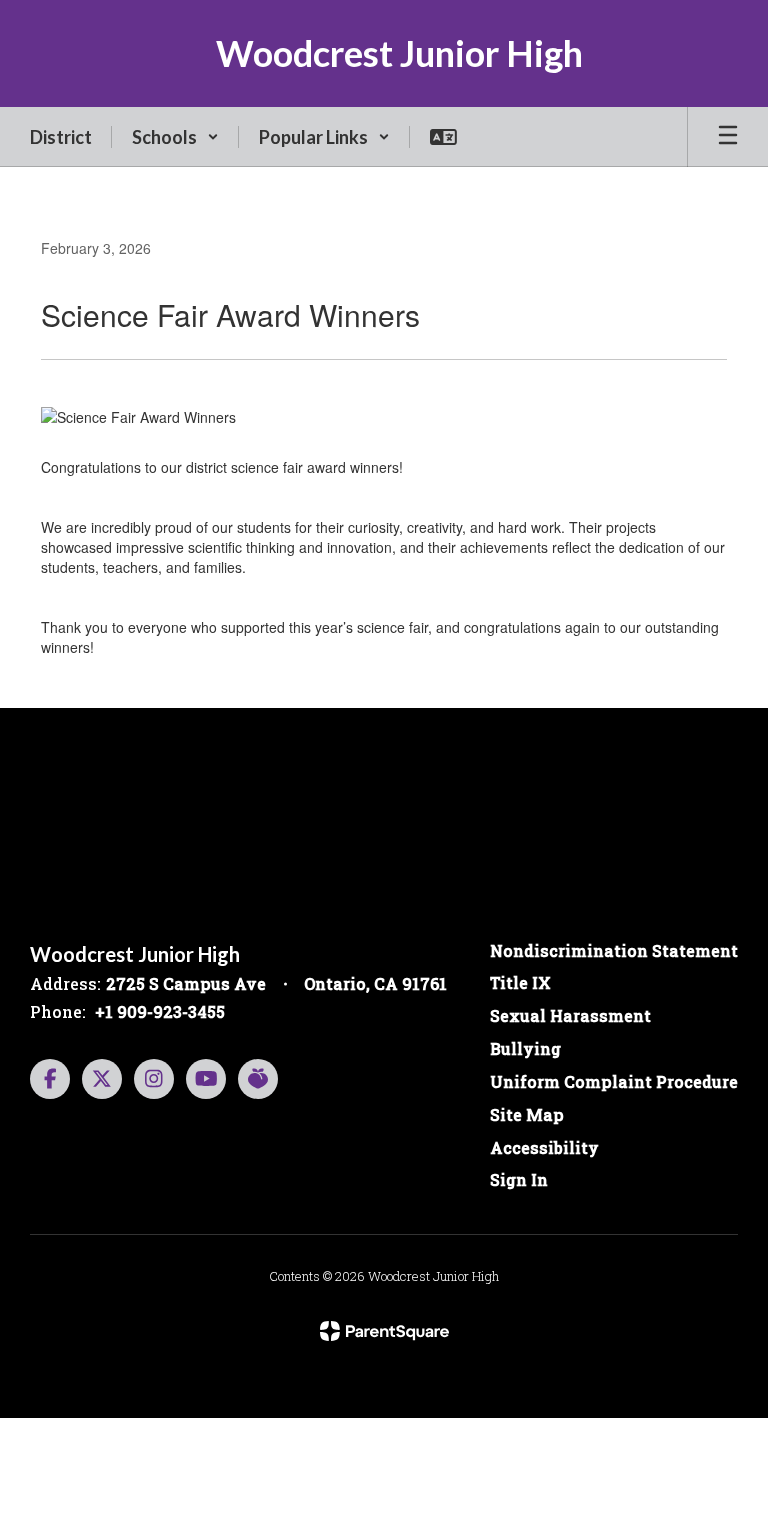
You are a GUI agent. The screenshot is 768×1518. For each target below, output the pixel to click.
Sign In (519, 1179)
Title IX (520, 982)
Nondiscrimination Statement (614, 950)
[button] (175, 137)
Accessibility (544, 1147)
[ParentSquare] (384, 1331)
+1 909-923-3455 (160, 1011)
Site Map (527, 1114)
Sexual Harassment (570, 1015)
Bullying (525, 1048)
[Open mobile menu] (728, 137)
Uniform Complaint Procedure (614, 1081)
